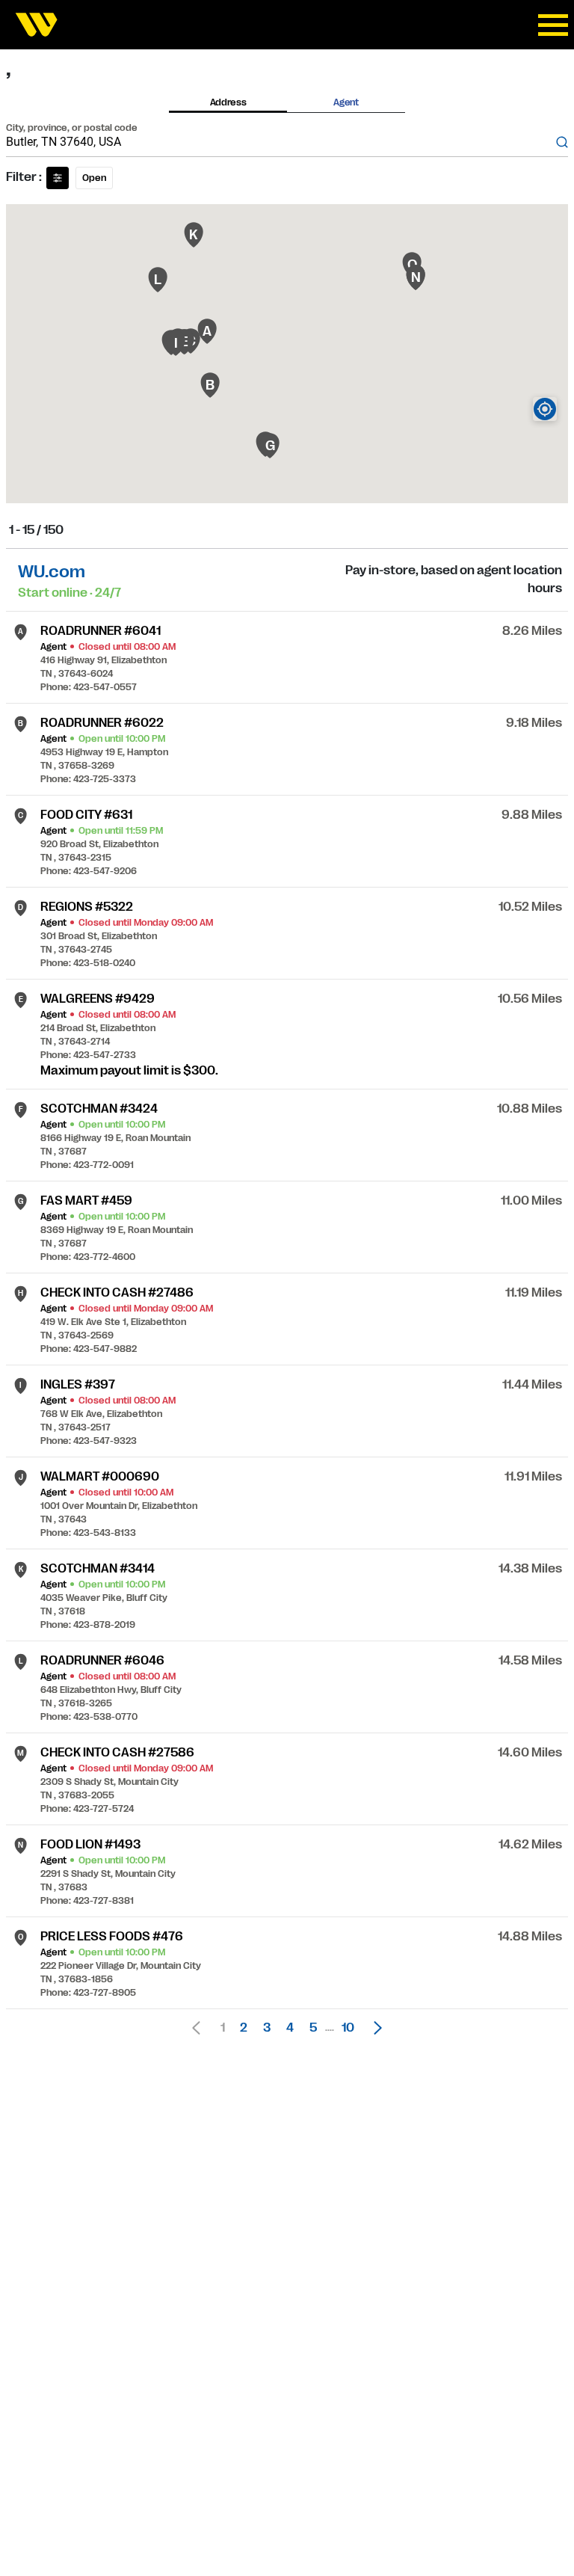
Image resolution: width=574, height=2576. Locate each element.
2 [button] (244, 2028)
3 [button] (267, 2028)
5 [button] (313, 2028)
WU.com (52, 572)
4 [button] (290, 2028)
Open (94, 178)
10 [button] (348, 2028)
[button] (374, 2028)
